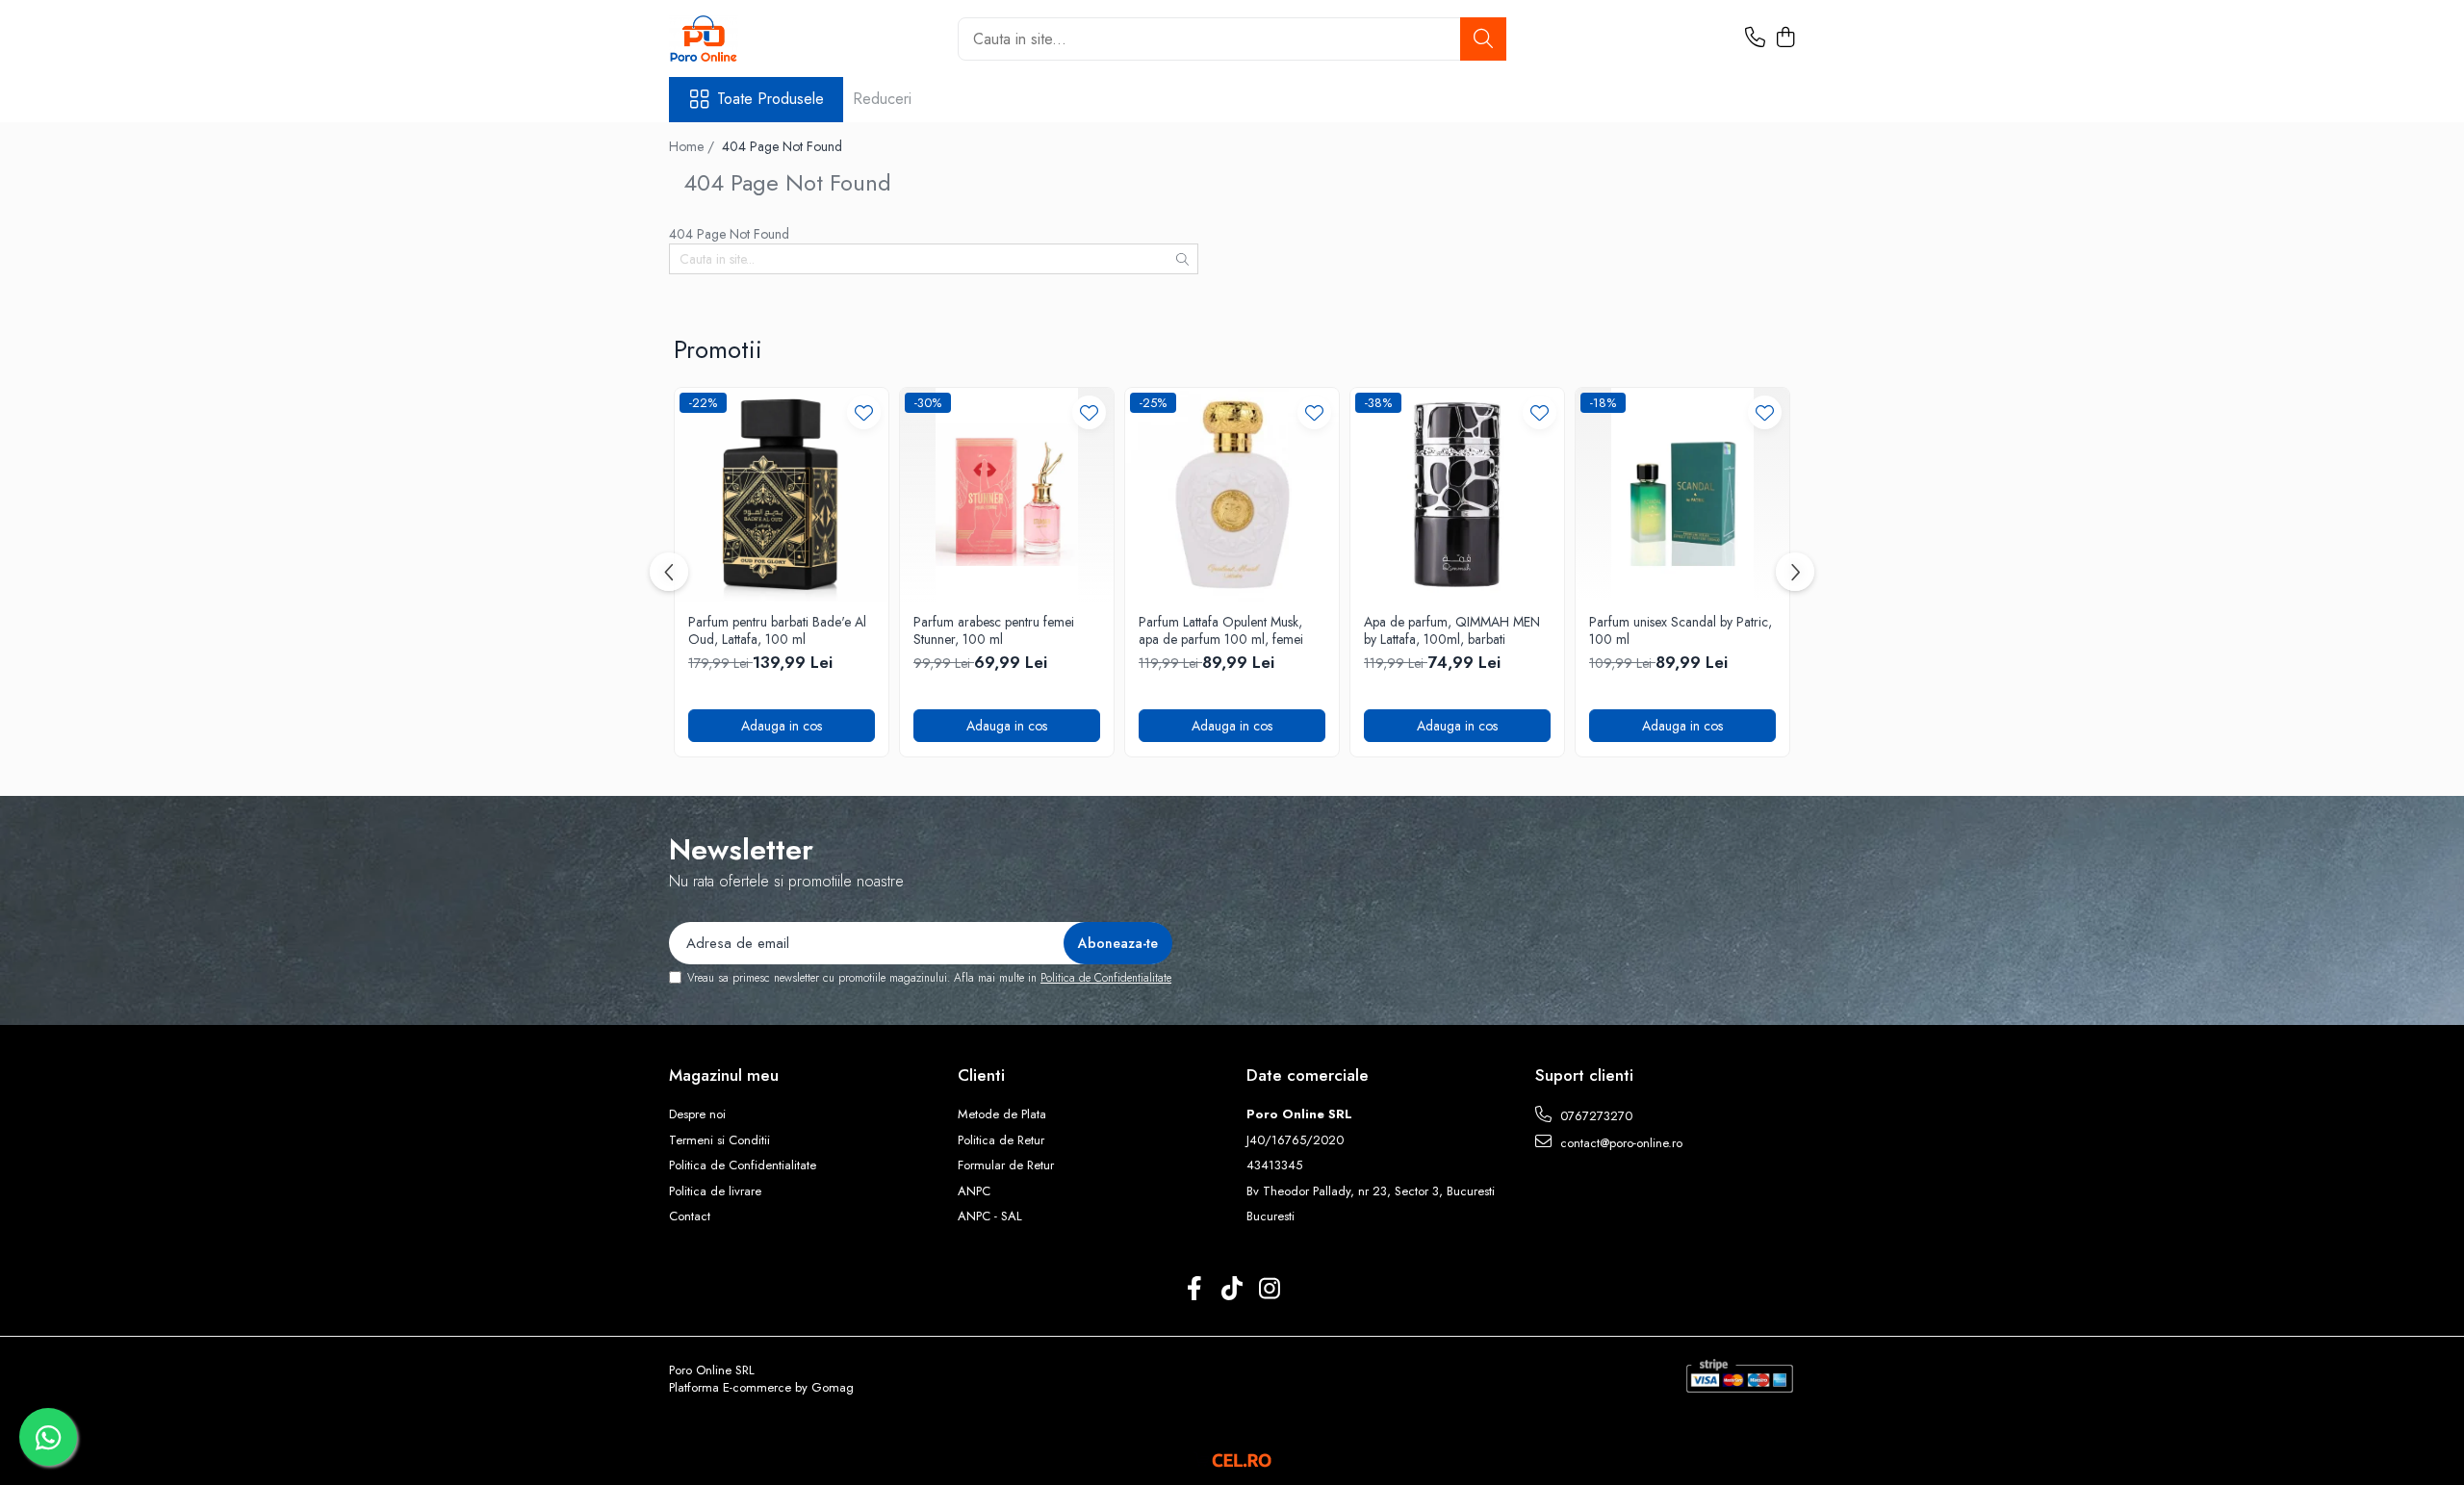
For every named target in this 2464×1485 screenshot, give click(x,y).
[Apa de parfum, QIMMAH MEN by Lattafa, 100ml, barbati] (1457, 495)
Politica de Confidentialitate (1106, 978)
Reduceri (882, 99)
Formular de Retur (1006, 1165)
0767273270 (1594, 1116)
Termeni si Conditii (719, 1140)
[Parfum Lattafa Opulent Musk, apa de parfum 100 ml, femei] (1232, 495)
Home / (693, 146)
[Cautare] (1483, 39)
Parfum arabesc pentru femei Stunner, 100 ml (994, 630)
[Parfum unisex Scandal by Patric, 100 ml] (1682, 495)
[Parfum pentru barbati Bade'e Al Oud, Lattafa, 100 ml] (782, 495)
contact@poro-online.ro (1619, 1143)
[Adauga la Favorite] (864, 412)
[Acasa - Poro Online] (765, 38)
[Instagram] (1270, 1290)
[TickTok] (1232, 1290)
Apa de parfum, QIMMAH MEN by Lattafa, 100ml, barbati (1452, 630)
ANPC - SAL (990, 1216)
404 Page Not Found (782, 146)
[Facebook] (1195, 1290)
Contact (690, 1216)
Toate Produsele (770, 99)
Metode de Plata (1002, 1114)
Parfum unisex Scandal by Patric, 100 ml (1681, 630)
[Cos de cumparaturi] (1785, 38)
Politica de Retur (1001, 1140)
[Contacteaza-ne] (1755, 38)
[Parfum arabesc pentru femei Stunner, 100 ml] (1007, 495)
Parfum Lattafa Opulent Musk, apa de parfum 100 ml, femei (1221, 630)
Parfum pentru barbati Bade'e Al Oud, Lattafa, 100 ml (777, 630)
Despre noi (697, 1114)
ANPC (974, 1191)
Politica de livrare (715, 1191)
